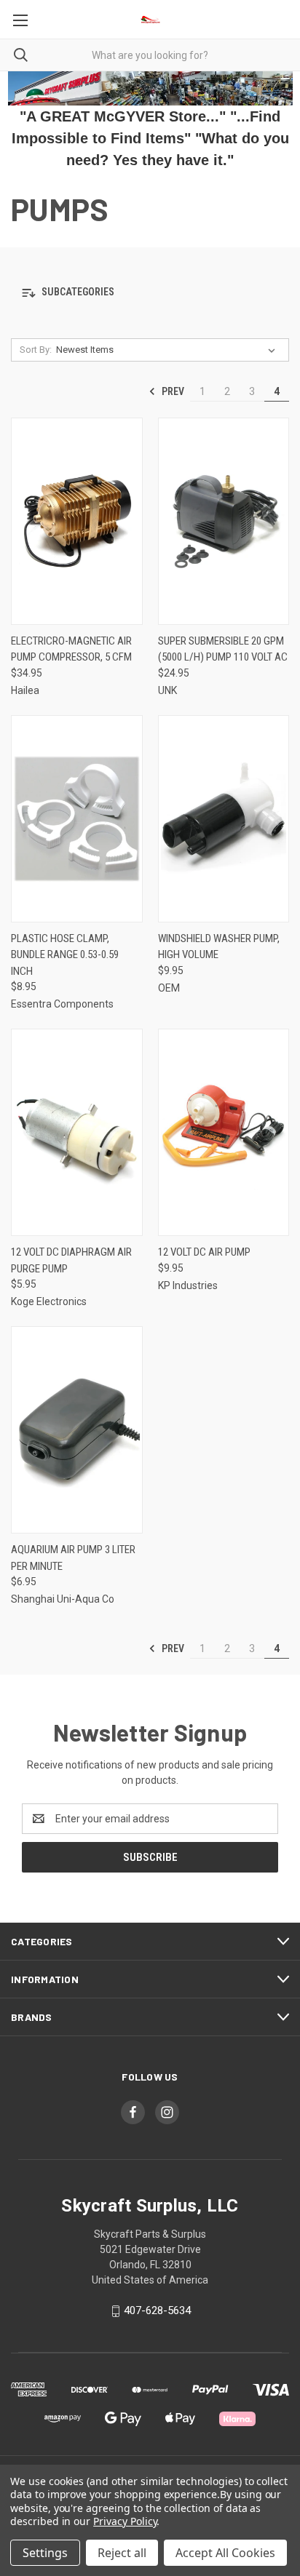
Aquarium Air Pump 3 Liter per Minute (73, 1558)
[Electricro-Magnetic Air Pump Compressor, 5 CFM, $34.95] (77, 521)
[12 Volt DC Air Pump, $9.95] (224, 1132)
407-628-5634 (157, 2310)
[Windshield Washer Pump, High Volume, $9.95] (224, 819)
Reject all (122, 2553)
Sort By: (36, 350)
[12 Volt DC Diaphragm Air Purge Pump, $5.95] (77, 1132)
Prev (172, 391)
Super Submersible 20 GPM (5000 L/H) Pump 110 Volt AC (223, 649)
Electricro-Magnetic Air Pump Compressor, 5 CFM (71, 649)
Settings (45, 2553)
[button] (150, 293)
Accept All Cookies (225, 2553)
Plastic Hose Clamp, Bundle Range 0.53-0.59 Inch (65, 955)
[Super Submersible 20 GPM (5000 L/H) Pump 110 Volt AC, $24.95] (224, 521)
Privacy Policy (125, 2521)
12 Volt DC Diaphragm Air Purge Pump (71, 1260)
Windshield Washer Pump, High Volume (219, 947)
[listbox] (169, 350)
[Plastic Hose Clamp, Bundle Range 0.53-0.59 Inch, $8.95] (77, 819)
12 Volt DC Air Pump (204, 1252)
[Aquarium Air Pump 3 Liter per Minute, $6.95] (77, 1430)
